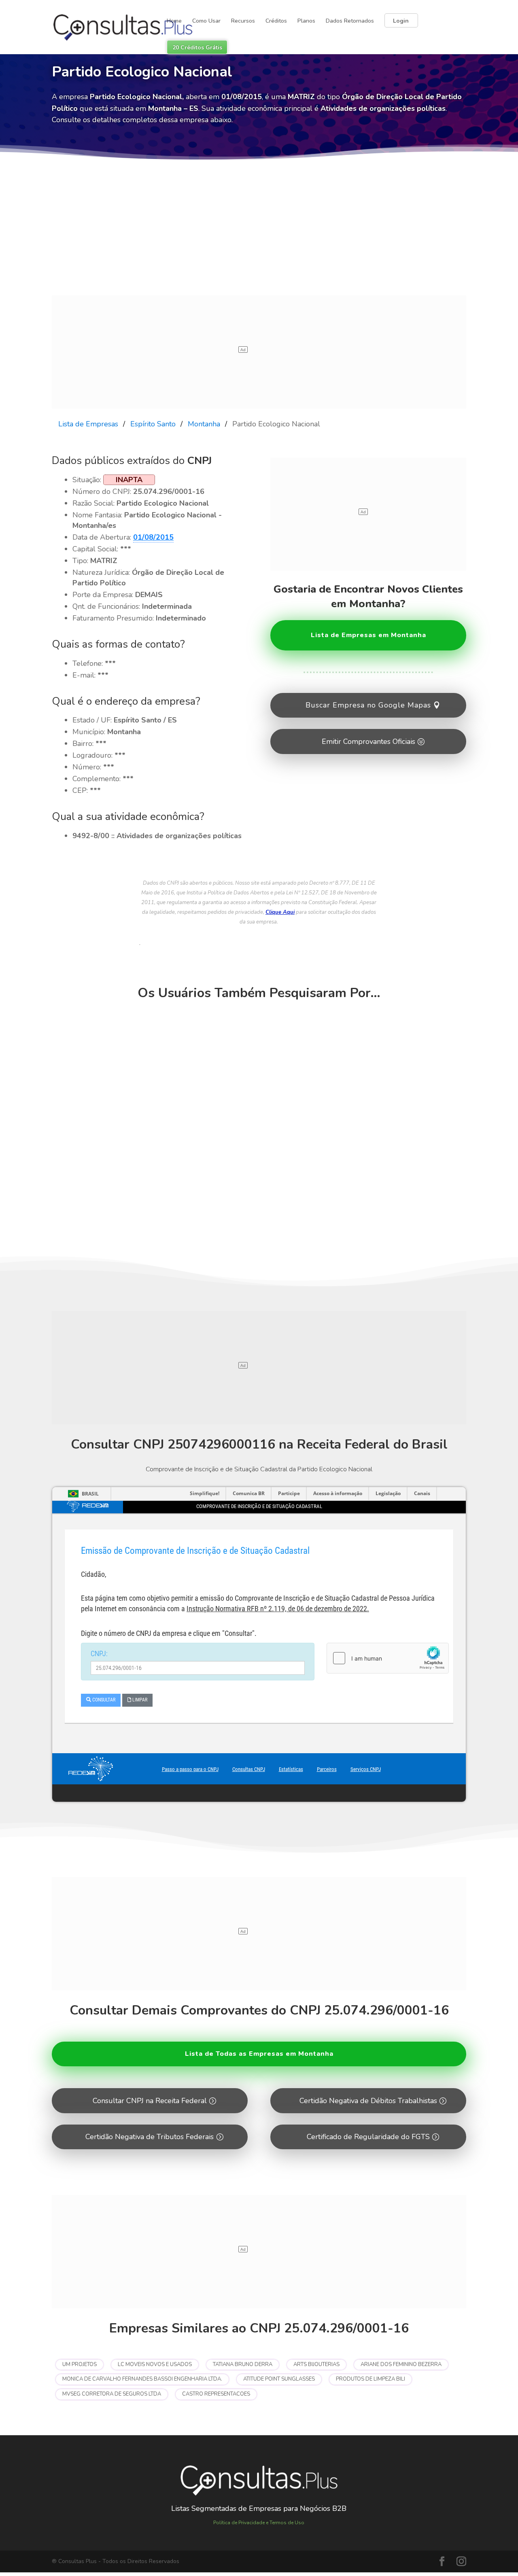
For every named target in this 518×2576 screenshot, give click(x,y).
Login (401, 21)
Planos (306, 21)
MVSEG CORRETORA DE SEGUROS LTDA (112, 2394)
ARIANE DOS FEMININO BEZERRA (401, 2364)
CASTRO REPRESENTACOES (216, 2394)
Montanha (204, 424)
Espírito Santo (153, 424)
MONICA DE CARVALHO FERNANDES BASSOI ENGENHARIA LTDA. (142, 2379)
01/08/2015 (153, 537)
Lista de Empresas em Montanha (368, 635)
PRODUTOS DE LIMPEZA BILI (370, 2379)
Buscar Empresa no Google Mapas (368, 705)
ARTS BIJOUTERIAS (316, 2364)
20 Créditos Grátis (197, 48)
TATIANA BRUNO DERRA (243, 2364)
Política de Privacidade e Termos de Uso (259, 2523)
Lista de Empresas (88, 424)
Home (174, 21)
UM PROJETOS (80, 2364)
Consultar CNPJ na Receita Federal (150, 2101)
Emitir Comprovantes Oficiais (368, 741)
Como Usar (206, 21)
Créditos (276, 21)
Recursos (243, 21)
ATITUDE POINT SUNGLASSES (279, 2379)
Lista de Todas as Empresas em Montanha (259, 2054)
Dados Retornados (350, 21)
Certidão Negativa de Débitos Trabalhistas (368, 2101)
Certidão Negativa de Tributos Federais (150, 2137)
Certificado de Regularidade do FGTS (368, 2137)
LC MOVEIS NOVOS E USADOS (155, 2364)
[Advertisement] (259, 235)
